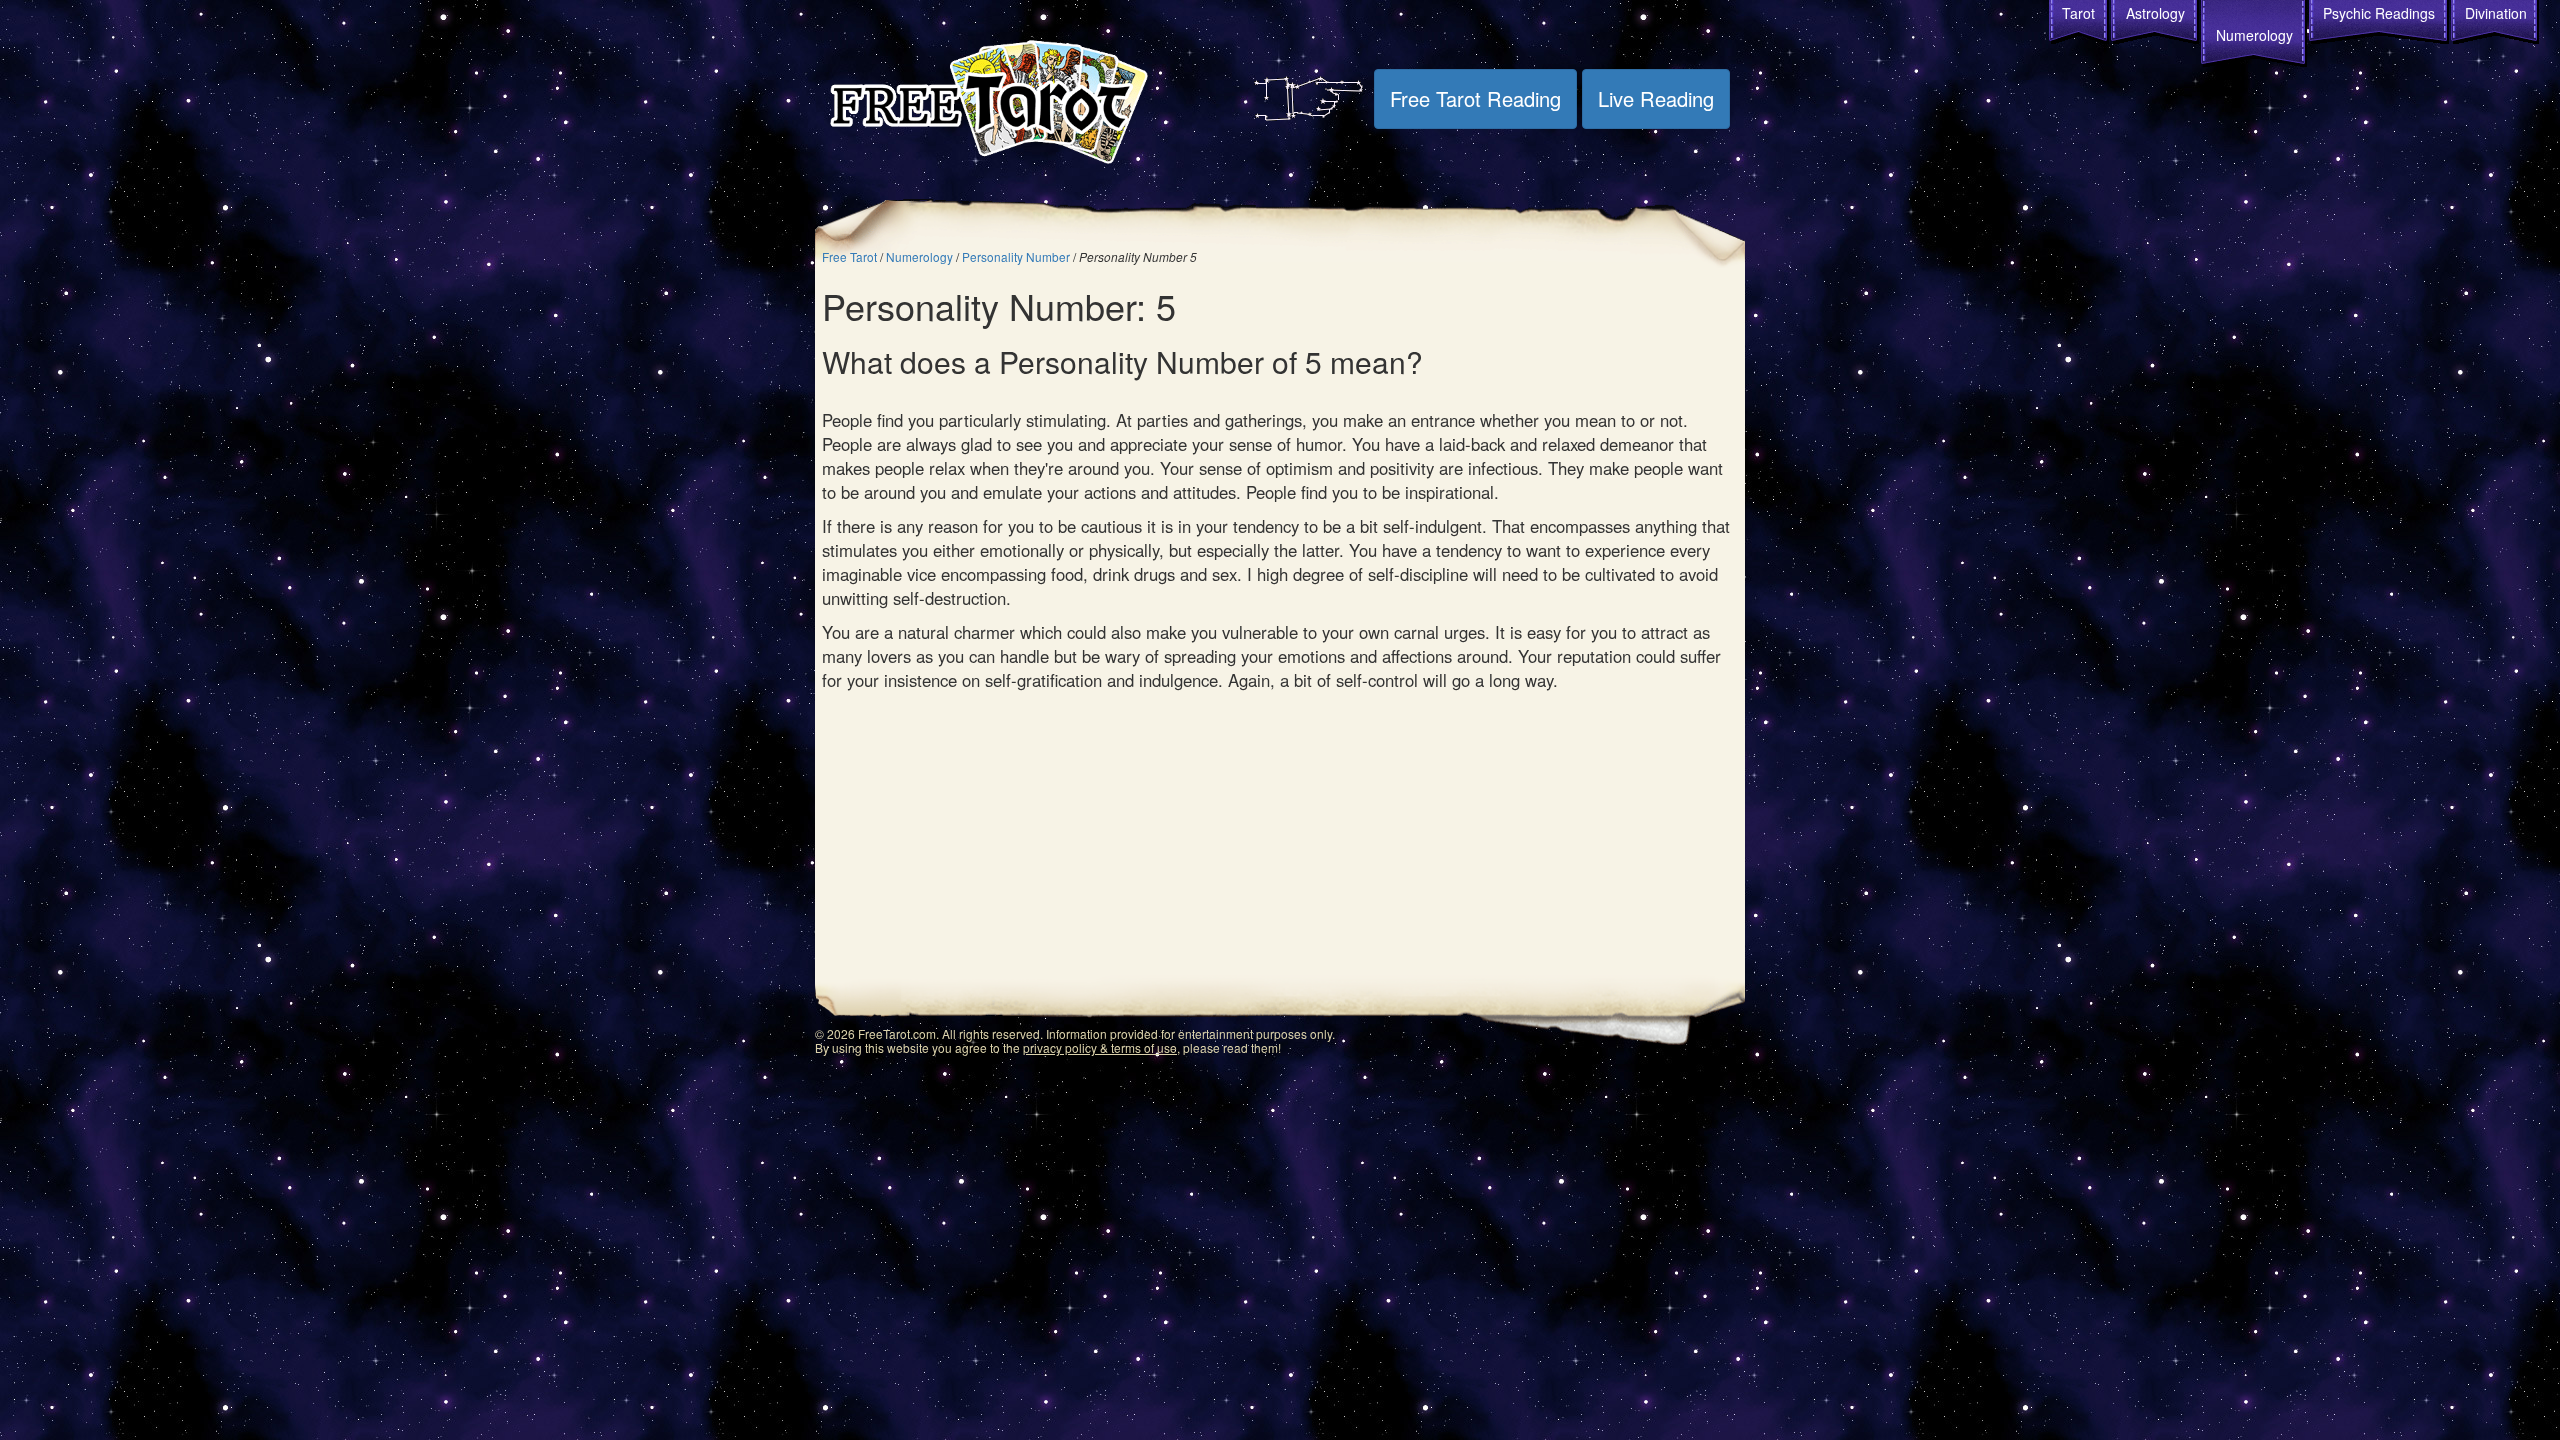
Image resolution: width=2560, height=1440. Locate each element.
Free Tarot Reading (1475, 98)
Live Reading (1656, 98)
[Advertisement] (1280, 842)
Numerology (2254, 35)
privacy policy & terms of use (1100, 1047)
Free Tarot (849, 256)
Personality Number (1016, 256)
